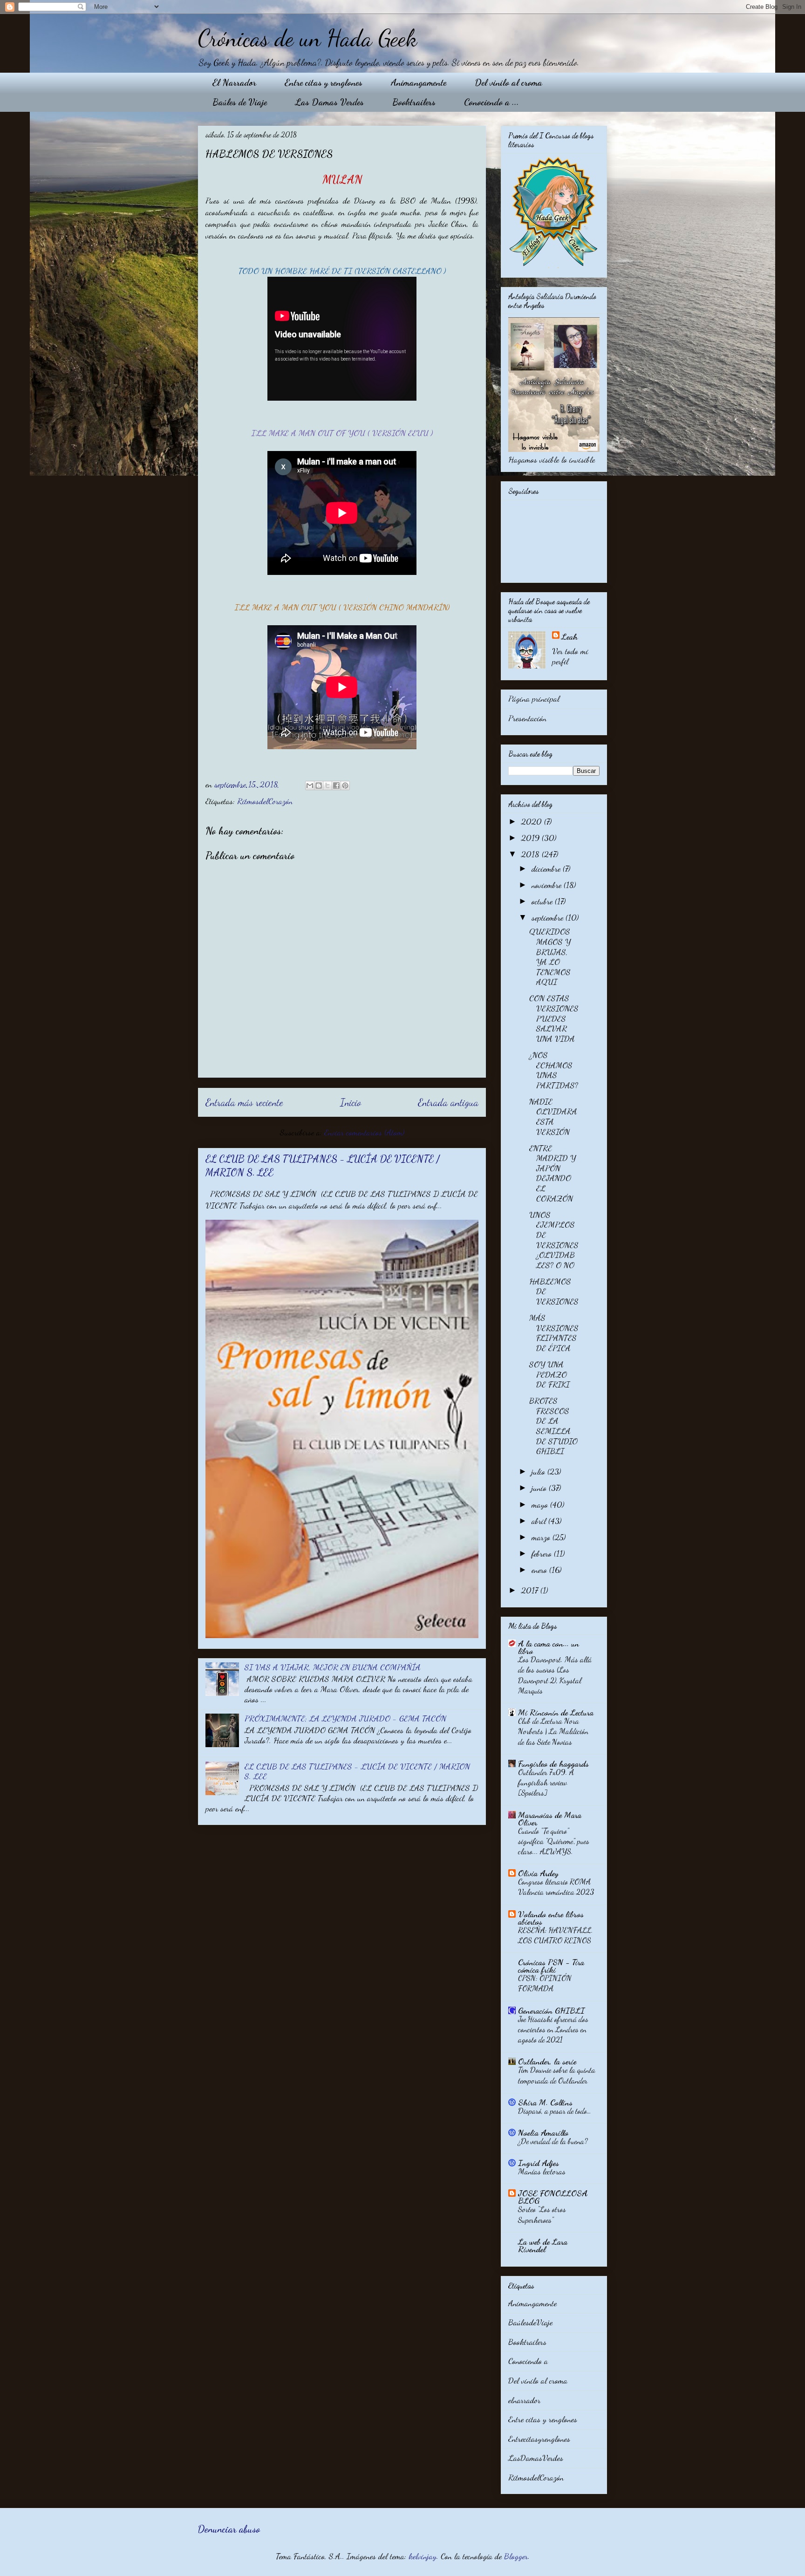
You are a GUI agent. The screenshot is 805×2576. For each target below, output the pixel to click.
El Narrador (234, 82)
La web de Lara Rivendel (543, 2245)
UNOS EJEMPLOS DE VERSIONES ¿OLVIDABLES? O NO (554, 1240)
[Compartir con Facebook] (336, 786)
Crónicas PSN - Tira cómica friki (551, 1966)
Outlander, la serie (547, 2061)
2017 (531, 1590)
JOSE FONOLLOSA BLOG (553, 2197)
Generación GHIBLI (551, 2010)
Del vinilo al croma (508, 82)
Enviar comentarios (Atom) (364, 1132)
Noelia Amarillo (543, 2132)
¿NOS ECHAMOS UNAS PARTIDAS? (554, 1070)
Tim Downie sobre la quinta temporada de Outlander (557, 2075)
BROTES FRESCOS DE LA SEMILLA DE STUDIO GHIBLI (553, 1426)
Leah (570, 636)
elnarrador (524, 2400)
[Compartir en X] (327, 786)
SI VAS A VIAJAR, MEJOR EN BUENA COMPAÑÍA (333, 1667)
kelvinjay (423, 2556)
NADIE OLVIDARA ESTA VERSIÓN (553, 1117)
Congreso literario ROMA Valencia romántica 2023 (556, 1887)
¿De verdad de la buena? (553, 2141)
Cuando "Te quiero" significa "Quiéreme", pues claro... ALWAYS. (554, 1841)
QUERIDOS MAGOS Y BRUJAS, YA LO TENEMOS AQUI (550, 957)
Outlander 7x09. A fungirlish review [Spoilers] (546, 1782)
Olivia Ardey (538, 1873)
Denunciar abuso (229, 2529)
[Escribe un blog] (319, 786)
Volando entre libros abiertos (551, 1918)
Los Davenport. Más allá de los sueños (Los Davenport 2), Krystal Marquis (555, 1675)
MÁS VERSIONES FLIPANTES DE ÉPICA (554, 1333)
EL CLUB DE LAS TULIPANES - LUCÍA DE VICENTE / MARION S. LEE (357, 1771)
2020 (533, 821)
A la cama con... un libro (549, 1647)
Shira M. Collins (545, 2102)
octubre (543, 901)
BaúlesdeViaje (530, 2322)
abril (540, 1521)
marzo (542, 1537)
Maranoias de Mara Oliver (550, 1818)
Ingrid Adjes (539, 2163)
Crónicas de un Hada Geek (307, 38)
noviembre (548, 885)
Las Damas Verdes (330, 102)
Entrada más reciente (244, 1102)
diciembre (547, 868)
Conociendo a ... (491, 102)
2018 (532, 854)
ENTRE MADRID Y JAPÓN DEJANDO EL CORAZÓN (553, 1173)
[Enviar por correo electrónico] (310, 786)
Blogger (516, 2556)
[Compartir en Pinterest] (345, 786)
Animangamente (419, 82)
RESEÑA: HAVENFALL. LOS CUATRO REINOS (556, 1935)
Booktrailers (414, 102)
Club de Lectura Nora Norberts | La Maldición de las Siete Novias (553, 1731)
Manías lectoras (542, 2171)
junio (540, 1488)
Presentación (527, 718)
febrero (543, 1553)
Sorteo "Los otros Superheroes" (542, 2214)
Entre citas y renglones (324, 82)
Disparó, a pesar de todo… (555, 2111)
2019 (532, 838)
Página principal (534, 698)
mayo (541, 1504)
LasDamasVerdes (536, 2458)
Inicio (351, 1102)
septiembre (549, 917)
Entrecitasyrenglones (539, 2439)
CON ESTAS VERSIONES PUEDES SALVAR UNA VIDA (554, 1018)
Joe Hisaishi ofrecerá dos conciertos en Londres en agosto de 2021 (553, 2029)
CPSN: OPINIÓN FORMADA (545, 1983)
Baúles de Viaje (240, 102)
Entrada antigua (448, 1102)
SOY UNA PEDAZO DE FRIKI (549, 1374)
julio (539, 1471)
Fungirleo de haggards (553, 1763)
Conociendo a (528, 2361)
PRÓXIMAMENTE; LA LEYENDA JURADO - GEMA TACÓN (345, 1718)
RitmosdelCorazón (265, 801)
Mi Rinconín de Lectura (556, 1712)
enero (540, 1570)
